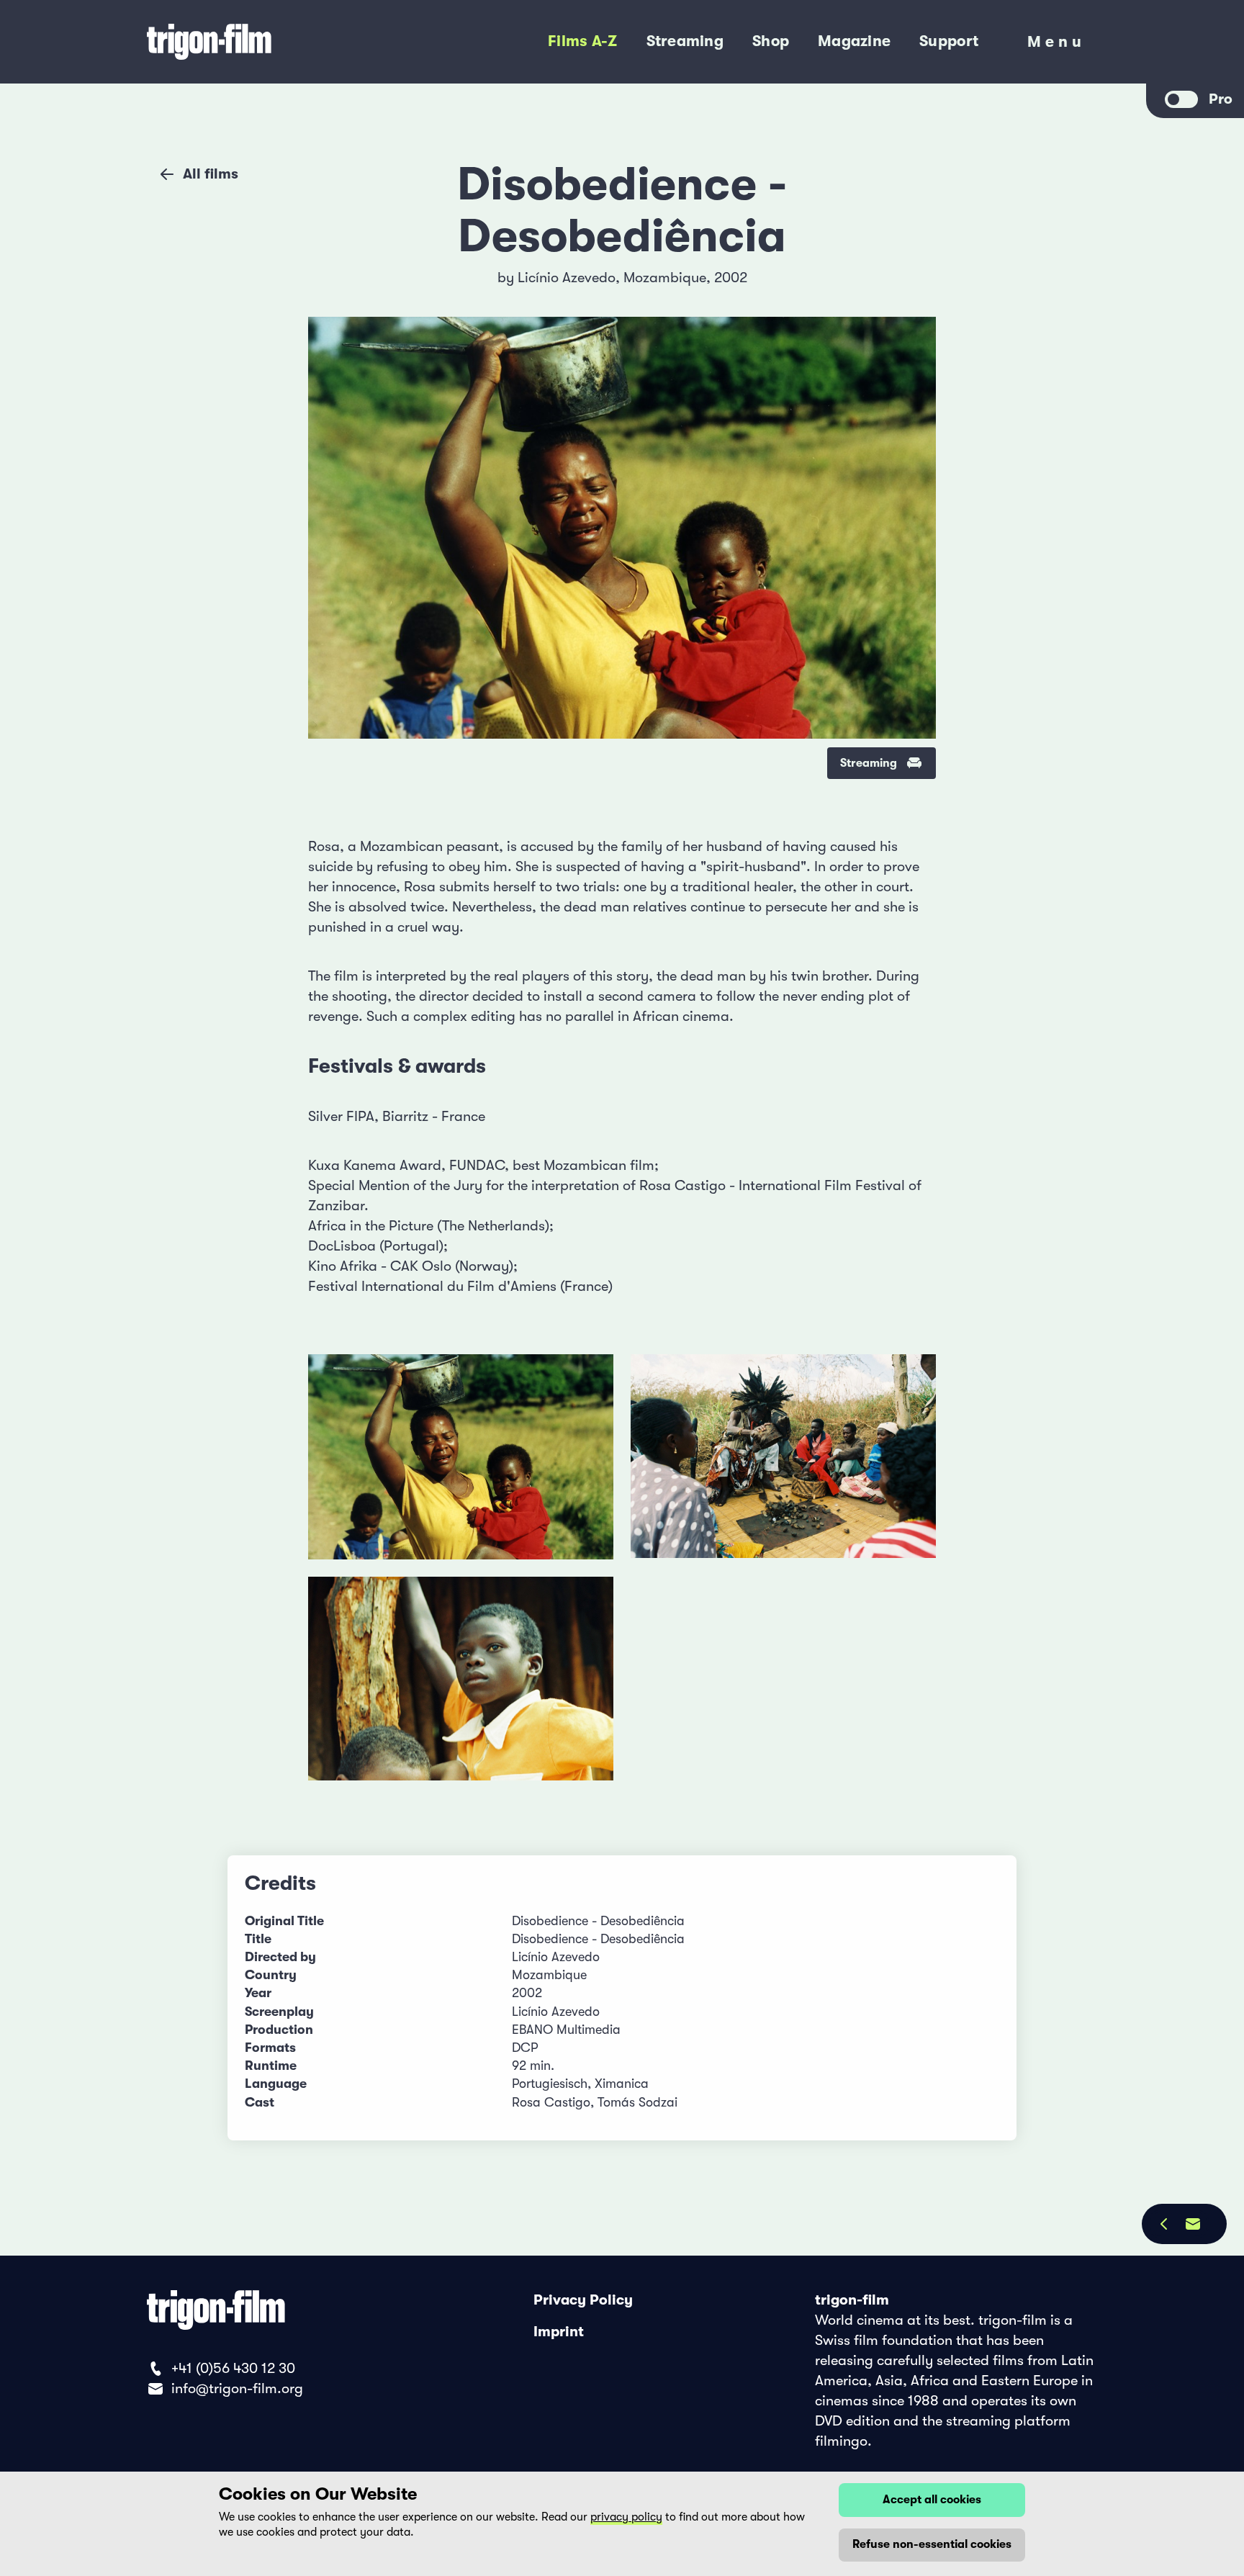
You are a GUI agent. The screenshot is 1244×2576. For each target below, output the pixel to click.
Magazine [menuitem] (854, 41)
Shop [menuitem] (771, 41)
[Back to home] (269, 42)
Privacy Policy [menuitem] (583, 2300)
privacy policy (626, 2517)
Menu (1056, 45)
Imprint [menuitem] (559, 2332)
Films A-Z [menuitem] (582, 41)
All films (211, 174)
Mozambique (665, 278)
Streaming (869, 763)
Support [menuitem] (949, 41)
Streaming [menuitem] (685, 41)
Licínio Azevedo (567, 278)
